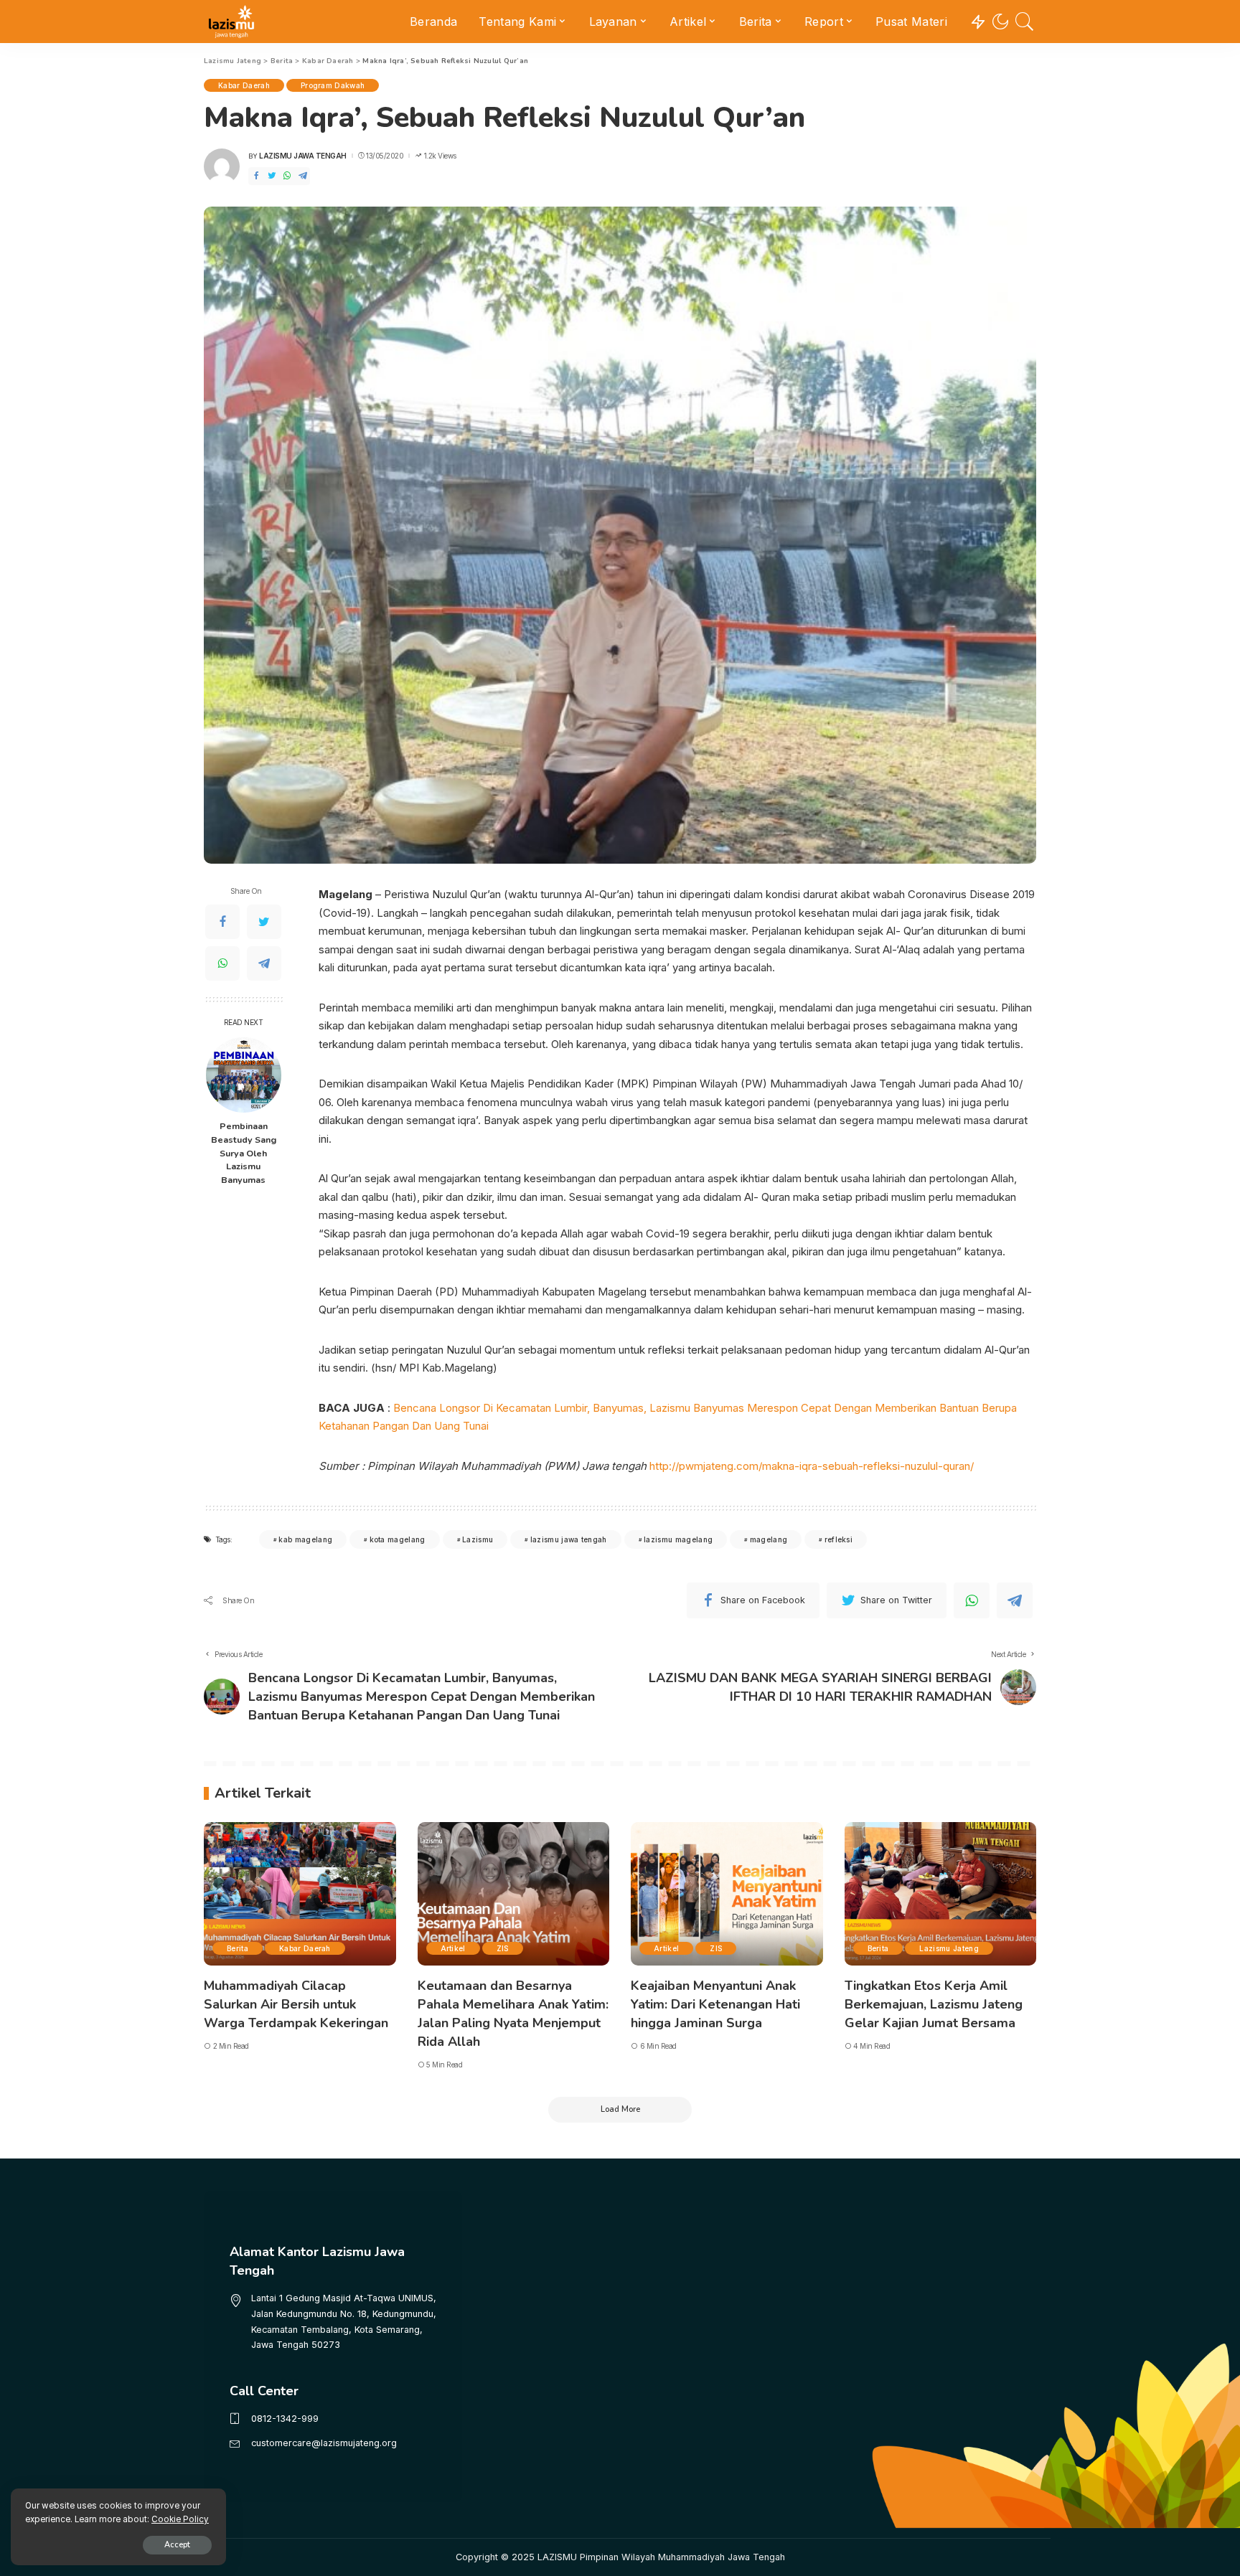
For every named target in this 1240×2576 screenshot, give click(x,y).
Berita (238, 1948)
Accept (177, 2545)
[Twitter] (272, 176)
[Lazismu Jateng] (231, 22)
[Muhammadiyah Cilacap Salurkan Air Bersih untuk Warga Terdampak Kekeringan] (300, 1894)
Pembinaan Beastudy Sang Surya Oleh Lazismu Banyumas (244, 1153)
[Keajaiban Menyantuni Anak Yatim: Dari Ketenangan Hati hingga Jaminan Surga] (727, 1894)
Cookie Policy (180, 2519)
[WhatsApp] (287, 176)
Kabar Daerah (244, 85)
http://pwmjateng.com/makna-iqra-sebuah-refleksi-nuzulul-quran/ (812, 1466)
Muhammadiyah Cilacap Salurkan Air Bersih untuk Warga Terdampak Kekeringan (296, 2004)
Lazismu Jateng (949, 1948)
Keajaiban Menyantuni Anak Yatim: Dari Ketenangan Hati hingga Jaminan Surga (715, 2004)
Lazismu (478, 1539)
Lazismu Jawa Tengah (303, 156)
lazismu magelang (678, 1539)
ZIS (503, 1948)
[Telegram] (303, 176)
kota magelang (398, 1539)
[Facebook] (256, 176)
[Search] (1025, 22)
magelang (769, 1539)
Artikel (453, 1948)
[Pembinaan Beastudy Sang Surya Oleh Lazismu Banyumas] (244, 1075)
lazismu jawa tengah (569, 1539)
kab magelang (305, 1539)
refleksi (839, 1539)
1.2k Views (440, 156)
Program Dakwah (333, 85)
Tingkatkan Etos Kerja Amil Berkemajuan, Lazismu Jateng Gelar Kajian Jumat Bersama (934, 2004)
